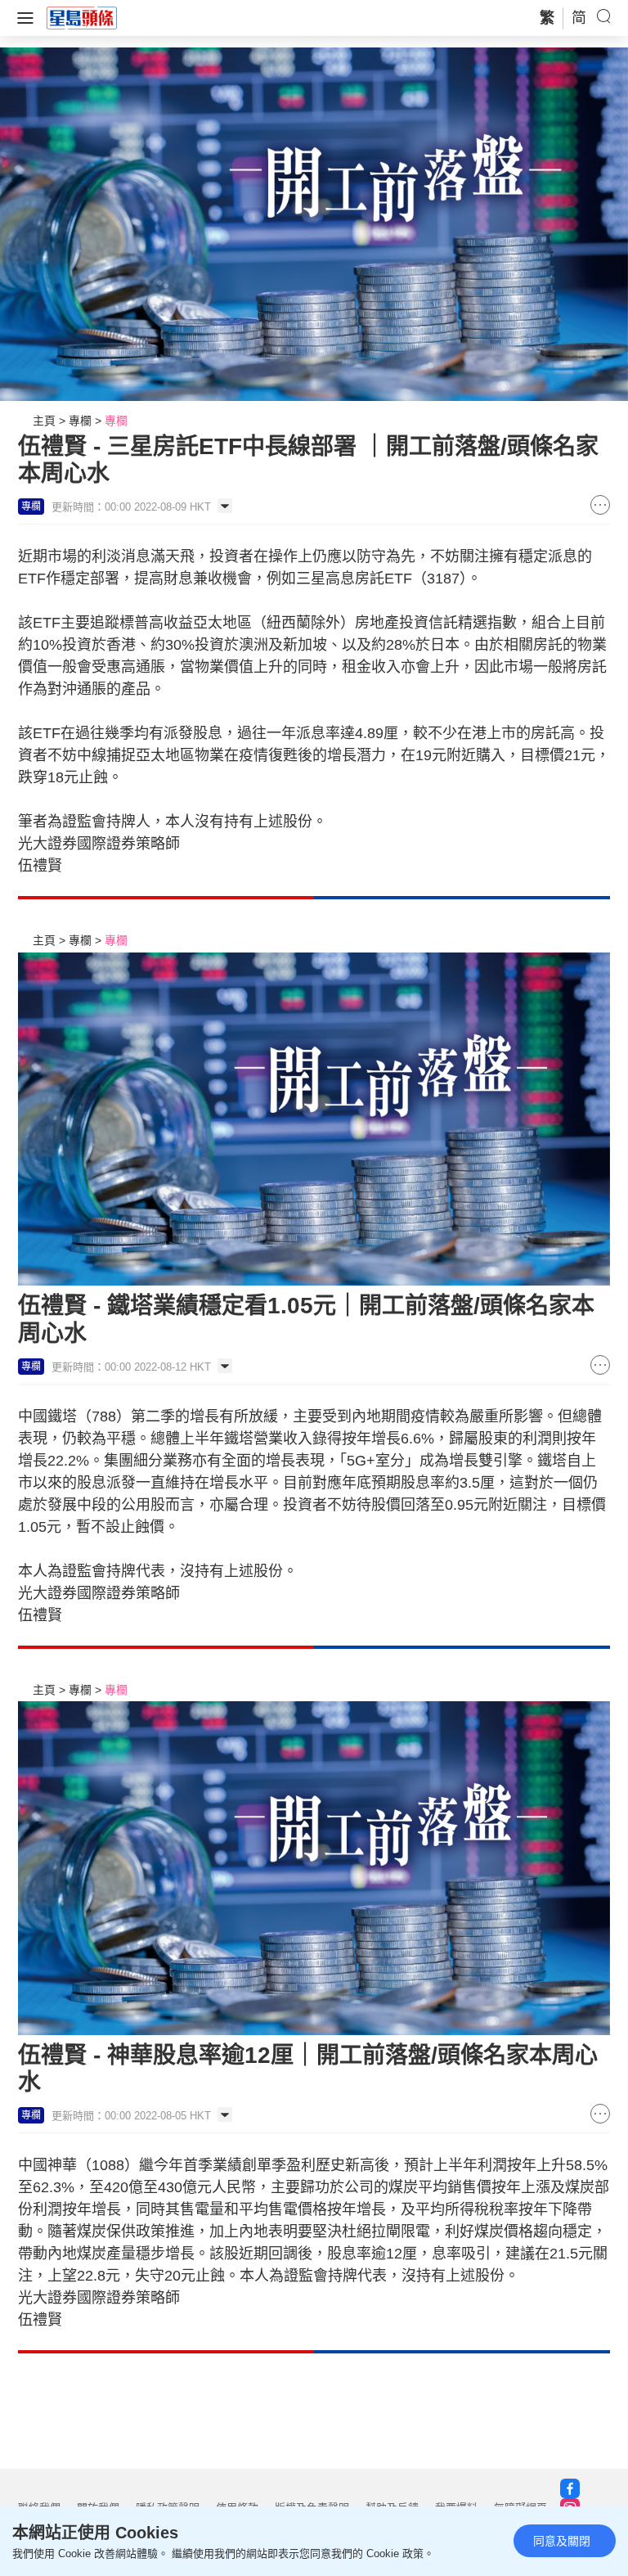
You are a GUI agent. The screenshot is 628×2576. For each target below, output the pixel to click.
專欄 (80, 421)
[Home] (82, 17)
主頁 (44, 421)
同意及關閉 (562, 2541)
